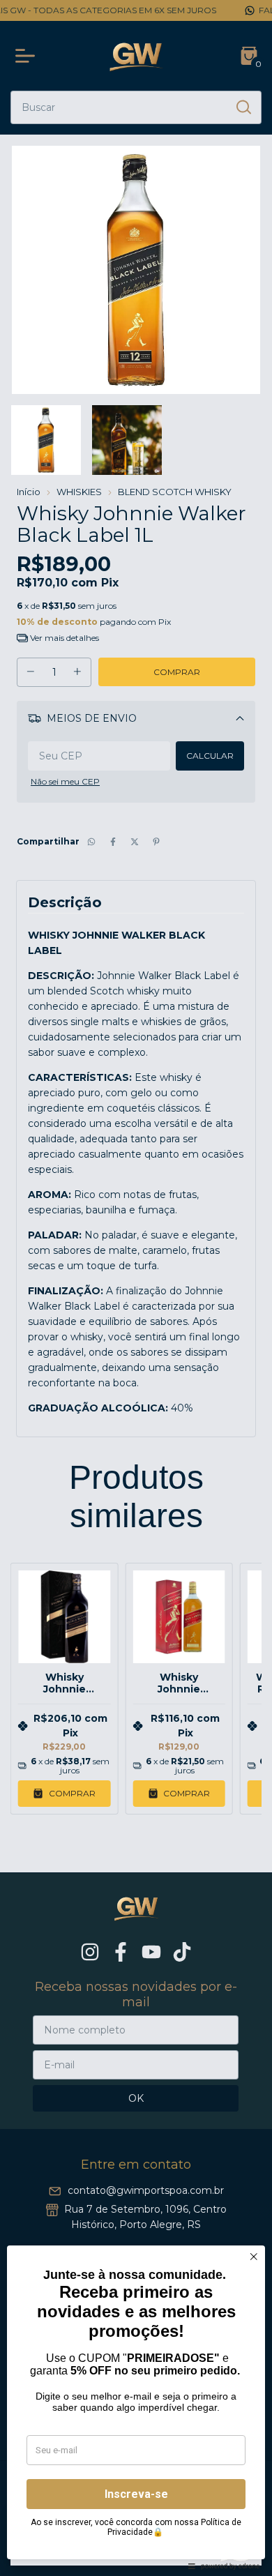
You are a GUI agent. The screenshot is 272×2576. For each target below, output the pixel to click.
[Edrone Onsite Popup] (136, 1288)
